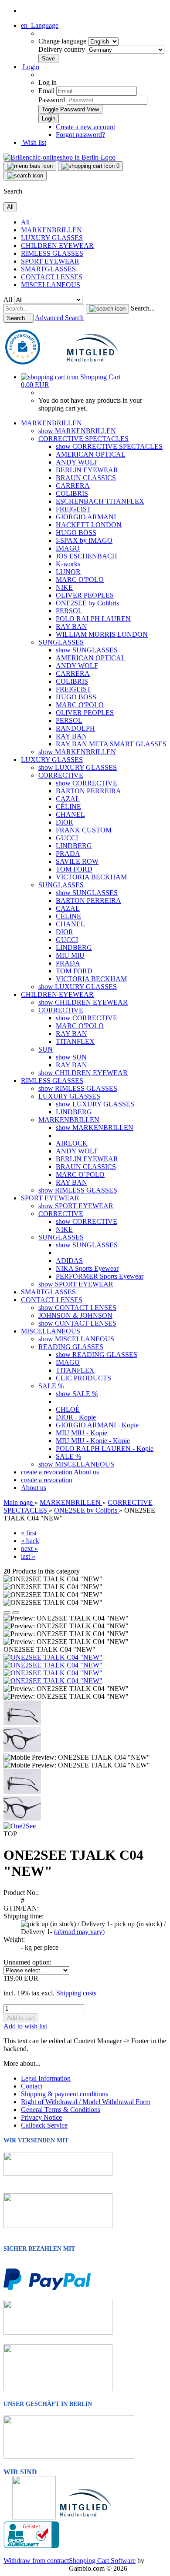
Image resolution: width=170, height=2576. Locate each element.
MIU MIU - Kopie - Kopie (93, 1441)
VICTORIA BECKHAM (91, 877)
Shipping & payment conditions (65, 2094)
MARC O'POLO (80, 580)
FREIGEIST (73, 509)
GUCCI (67, 838)
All (25, 222)
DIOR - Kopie (76, 1417)
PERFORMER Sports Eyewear (100, 1276)
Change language (63, 41)
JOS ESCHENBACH (87, 556)
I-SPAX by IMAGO (84, 540)
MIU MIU (70, 955)
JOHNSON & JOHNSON (75, 1315)
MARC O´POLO (80, 1174)
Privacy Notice (41, 2117)
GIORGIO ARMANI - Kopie (97, 1425)
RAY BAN (71, 626)
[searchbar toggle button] (25, 176)
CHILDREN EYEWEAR (57, 246)
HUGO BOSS (76, 533)
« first (29, 1533)
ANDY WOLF (77, 462)
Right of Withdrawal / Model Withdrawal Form (86, 2102)
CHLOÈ (68, 1409)
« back (30, 1541)
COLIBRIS (72, 493)
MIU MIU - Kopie (82, 1433)
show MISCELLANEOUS (76, 1339)
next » (29, 1549)
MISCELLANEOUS (51, 285)
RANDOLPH (75, 728)
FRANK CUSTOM (84, 830)
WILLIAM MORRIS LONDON (102, 634)
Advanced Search (59, 318)
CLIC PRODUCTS (83, 1378)
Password (52, 100)
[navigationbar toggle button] (30, 166)
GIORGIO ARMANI (86, 517)
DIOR (65, 822)
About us (86, 1472)
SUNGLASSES (61, 642)
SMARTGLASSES (48, 269)
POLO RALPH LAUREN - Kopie (105, 1448)
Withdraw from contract (36, 2561)
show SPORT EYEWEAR (76, 1206)
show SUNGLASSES (87, 650)
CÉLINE (68, 807)
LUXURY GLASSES (52, 238)
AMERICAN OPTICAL (91, 454)
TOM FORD (74, 869)
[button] (40, 25)
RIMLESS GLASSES (52, 253)
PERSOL (69, 611)
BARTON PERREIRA (88, 791)
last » (28, 1556)
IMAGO (68, 548)
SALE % (51, 1386)
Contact (32, 2086)
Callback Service (44, 2125)
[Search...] (107, 309)
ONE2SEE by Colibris (87, 603)
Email (46, 91)
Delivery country (63, 49)
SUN (46, 1049)
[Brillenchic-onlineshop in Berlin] (59, 157)
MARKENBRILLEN (51, 230)
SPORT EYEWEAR (50, 261)
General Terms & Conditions (61, 2110)
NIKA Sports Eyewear (87, 1268)
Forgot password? (80, 135)
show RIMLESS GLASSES (78, 1088)
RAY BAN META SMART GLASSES (111, 744)
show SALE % (77, 1394)
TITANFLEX (75, 1041)
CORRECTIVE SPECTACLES (83, 439)
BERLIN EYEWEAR (87, 470)
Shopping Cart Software (102, 2561)
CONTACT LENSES (52, 277)
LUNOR (68, 572)
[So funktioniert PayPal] (47, 2288)
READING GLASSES (71, 1347)
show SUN (71, 1057)
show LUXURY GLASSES (78, 767)
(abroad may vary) (79, 1932)
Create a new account (85, 127)
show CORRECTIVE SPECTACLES (109, 446)
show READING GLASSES (97, 1355)
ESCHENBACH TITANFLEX (100, 501)
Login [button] (30, 67)
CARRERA (73, 486)
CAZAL (68, 799)
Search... (143, 308)
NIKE (64, 587)
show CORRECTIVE (87, 783)
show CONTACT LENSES (77, 1308)
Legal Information (46, 2078)
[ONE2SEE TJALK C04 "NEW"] (53, 1657)
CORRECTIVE (61, 775)
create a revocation (47, 1472)
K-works (68, 564)
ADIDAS (69, 1261)
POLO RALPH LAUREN (93, 619)
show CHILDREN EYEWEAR (83, 1002)
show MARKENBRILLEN (77, 431)
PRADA (68, 854)
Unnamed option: (27, 1962)
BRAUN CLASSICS (86, 478)
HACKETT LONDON (89, 525)
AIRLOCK (72, 1143)
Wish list (34, 142)
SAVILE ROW (77, 861)
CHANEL (70, 814)
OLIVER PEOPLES (85, 595)
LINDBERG (74, 846)
